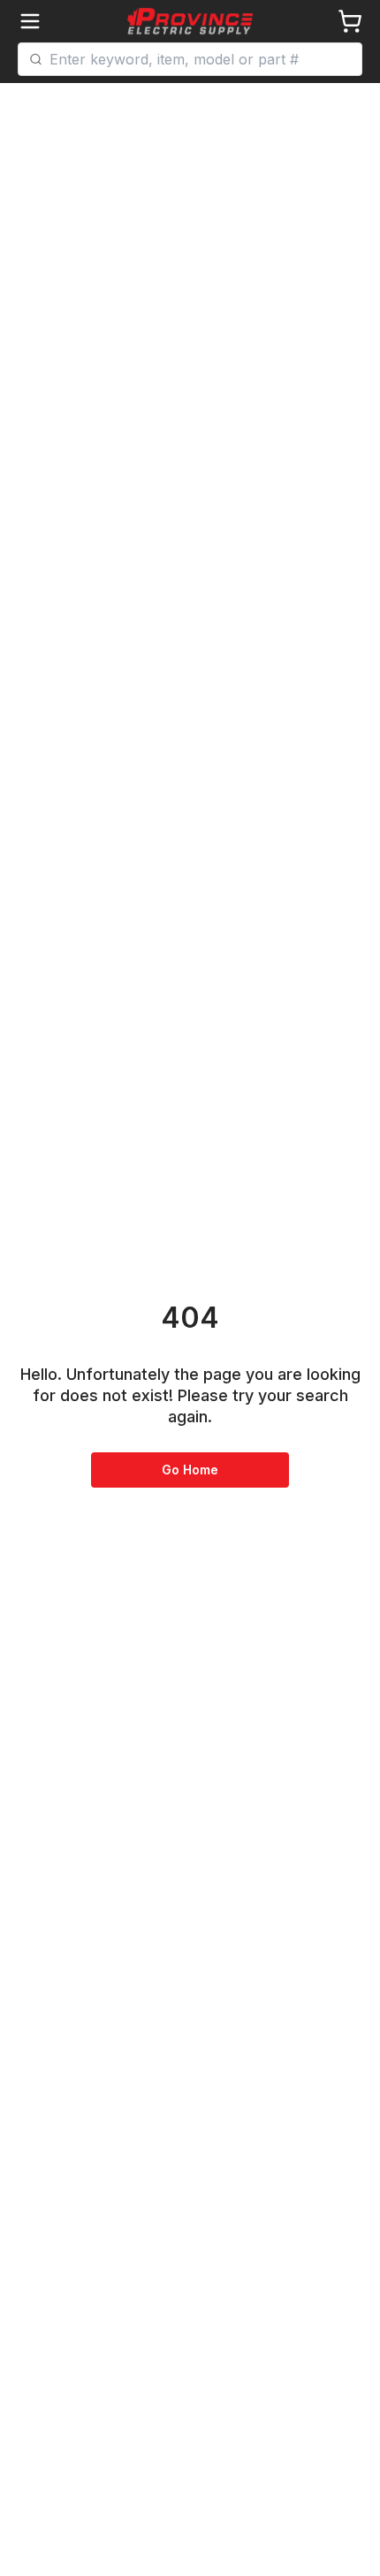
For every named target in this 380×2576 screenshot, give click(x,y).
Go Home (190, 1470)
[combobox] (200, 59)
